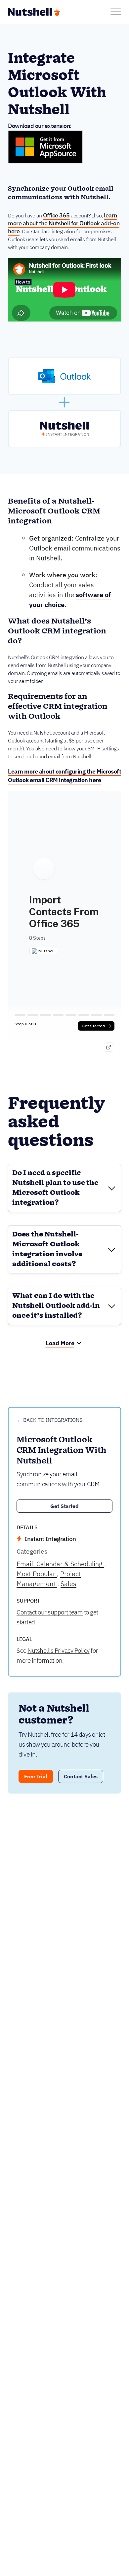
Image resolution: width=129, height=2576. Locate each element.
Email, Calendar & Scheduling (60, 1564)
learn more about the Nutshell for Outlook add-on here (64, 223)
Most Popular (37, 1574)
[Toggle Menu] (116, 12)
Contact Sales (81, 1776)
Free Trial (36, 1776)
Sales (68, 1584)
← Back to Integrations (49, 1420)
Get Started (65, 1506)
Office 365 (56, 215)
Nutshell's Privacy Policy (59, 1650)
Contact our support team (50, 1612)
